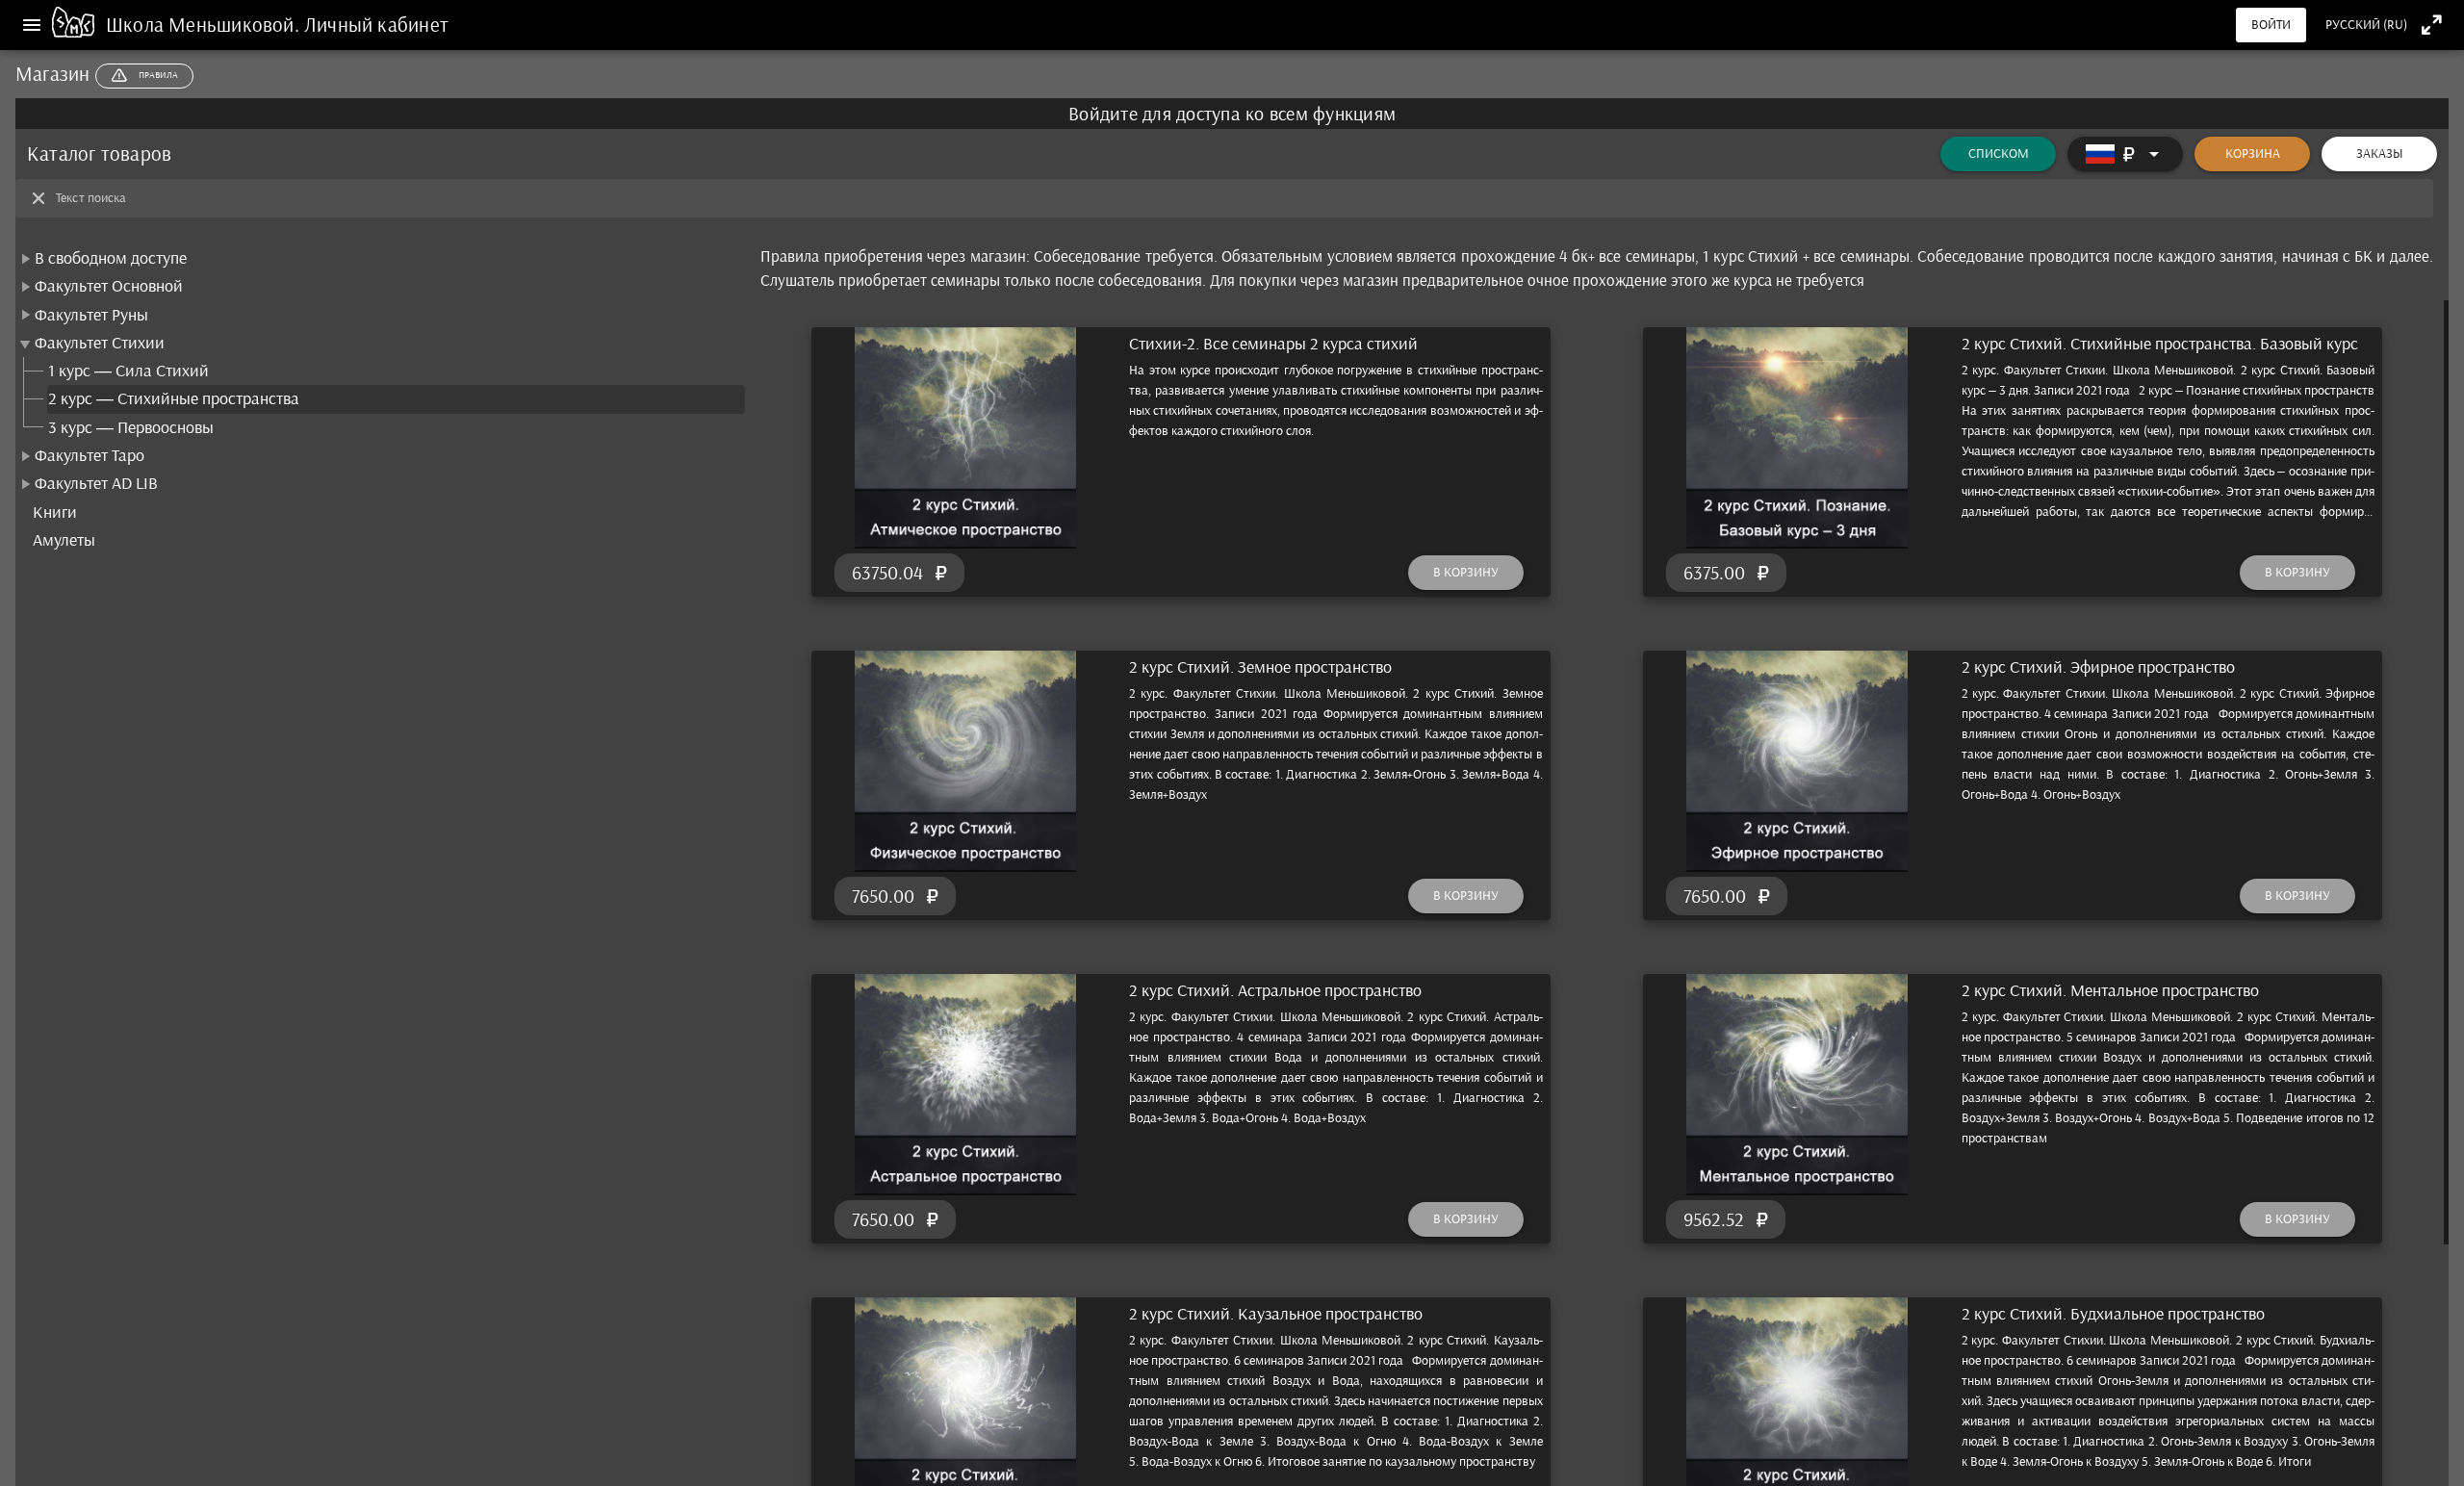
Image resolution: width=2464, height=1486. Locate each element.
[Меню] (32, 25)
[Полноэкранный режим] (2432, 25)
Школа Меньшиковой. (205, 25)
